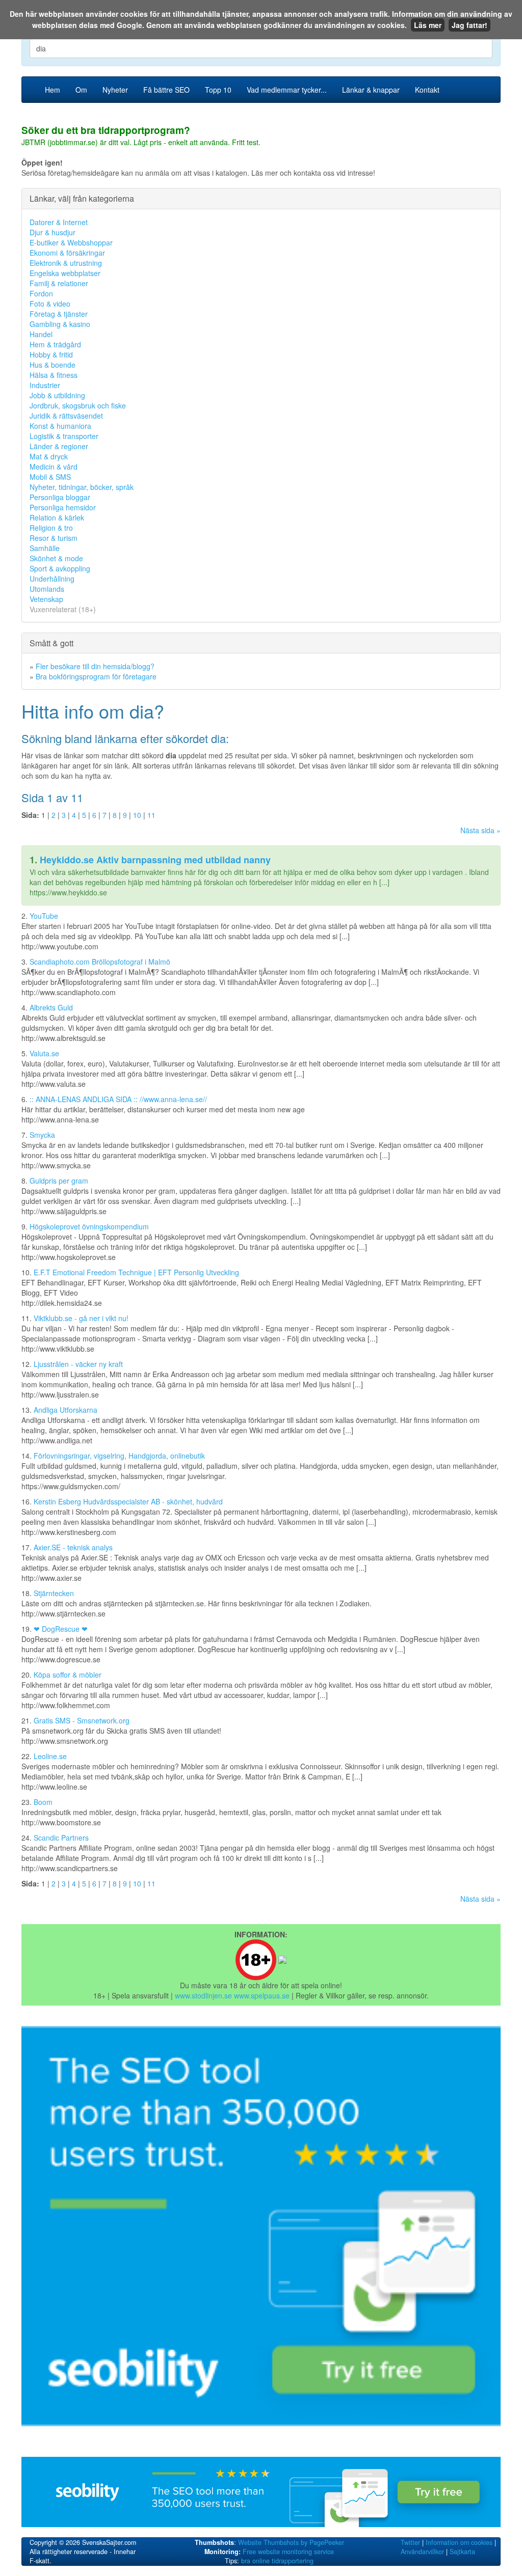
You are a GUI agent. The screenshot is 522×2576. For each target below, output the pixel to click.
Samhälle (45, 548)
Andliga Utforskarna (66, 1410)
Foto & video (50, 304)
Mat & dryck (49, 456)
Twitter (410, 2542)
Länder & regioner (59, 446)
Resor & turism (54, 538)
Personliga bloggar (60, 497)
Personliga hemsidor (63, 507)
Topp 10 (218, 90)
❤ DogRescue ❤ (61, 1629)
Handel (41, 334)
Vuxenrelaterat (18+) (63, 609)
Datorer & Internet (59, 222)
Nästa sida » (480, 830)
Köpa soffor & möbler (68, 1675)
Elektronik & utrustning (66, 263)
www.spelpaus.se (262, 1995)
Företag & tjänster (59, 314)
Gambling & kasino (60, 324)
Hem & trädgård (55, 344)
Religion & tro (51, 528)
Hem (53, 90)
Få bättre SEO (166, 90)
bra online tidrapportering (277, 2561)
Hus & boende (53, 365)
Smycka (42, 1135)
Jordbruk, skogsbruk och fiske (78, 405)
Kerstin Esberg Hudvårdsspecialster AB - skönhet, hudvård (128, 1501)
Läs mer (428, 25)
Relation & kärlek (57, 517)
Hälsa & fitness (54, 375)
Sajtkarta (462, 2552)
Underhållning (52, 579)
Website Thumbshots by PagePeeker (291, 2542)
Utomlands (47, 589)
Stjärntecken (54, 1593)
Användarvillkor (422, 2552)
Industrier (45, 385)
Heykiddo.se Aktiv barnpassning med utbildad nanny (155, 860)
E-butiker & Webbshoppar (71, 242)
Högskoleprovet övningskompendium (89, 1226)
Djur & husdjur (53, 232)
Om (81, 90)
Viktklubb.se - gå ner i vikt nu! (81, 1318)
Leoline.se (50, 1756)
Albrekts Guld (51, 1007)
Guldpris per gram (59, 1181)
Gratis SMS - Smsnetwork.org (82, 1720)
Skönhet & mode (56, 558)
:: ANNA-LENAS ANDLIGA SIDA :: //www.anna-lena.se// (118, 1099)
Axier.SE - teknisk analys (73, 1547)
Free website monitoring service (288, 2552)
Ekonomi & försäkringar (67, 253)
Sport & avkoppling (60, 568)
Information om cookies (459, 2542)
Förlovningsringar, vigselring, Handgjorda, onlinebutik (119, 1456)
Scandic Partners (61, 1838)
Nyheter (115, 90)
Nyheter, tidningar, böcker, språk (82, 487)
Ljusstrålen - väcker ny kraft (78, 1364)
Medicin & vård (54, 467)
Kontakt (427, 90)
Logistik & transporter (64, 436)
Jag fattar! (469, 25)
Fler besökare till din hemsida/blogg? (95, 666)
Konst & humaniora (60, 426)
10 (137, 815)
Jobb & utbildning (57, 395)
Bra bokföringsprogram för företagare (96, 676)
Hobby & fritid (51, 354)
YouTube (44, 916)
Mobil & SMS (50, 477)
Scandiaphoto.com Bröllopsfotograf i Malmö (100, 962)
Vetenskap (46, 599)
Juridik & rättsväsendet (66, 416)
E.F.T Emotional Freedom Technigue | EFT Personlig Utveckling (136, 1272)
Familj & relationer (59, 283)
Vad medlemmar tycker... (287, 90)
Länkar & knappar (371, 90)
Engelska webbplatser (65, 273)
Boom (43, 1802)
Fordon (41, 293)
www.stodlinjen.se (203, 1995)
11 (151, 815)
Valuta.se (44, 1053)
